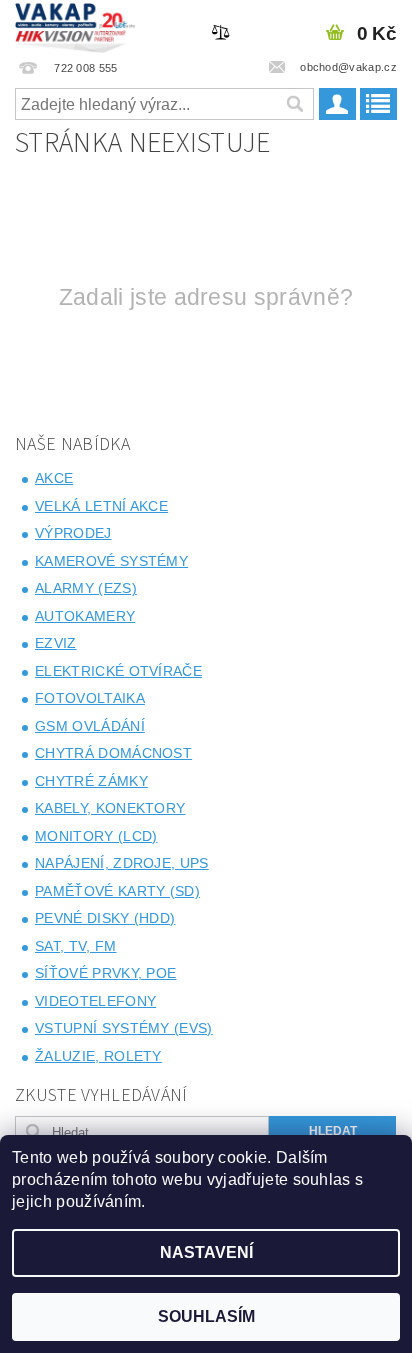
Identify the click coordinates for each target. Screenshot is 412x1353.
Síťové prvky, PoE (105, 973)
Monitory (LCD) (96, 836)
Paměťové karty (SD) (117, 891)
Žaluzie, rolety (98, 1056)
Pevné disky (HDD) (105, 918)
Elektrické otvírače (118, 671)
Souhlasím (206, 1316)
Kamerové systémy (111, 561)
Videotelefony (95, 1001)
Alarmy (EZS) (86, 588)
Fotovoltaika (90, 698)
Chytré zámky (91, 781)
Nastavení (206, 1252)
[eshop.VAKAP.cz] (75, 26)
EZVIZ (56, 643)
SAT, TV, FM (76, 946)
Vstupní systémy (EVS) (124, 1028)
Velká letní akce (101, 506)
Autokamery (85, 616)
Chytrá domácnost (113, 753)
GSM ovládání (90, 726)
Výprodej (73, 533)
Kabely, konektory (110, 808)
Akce (54, 478)
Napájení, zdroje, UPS (122, 863)
